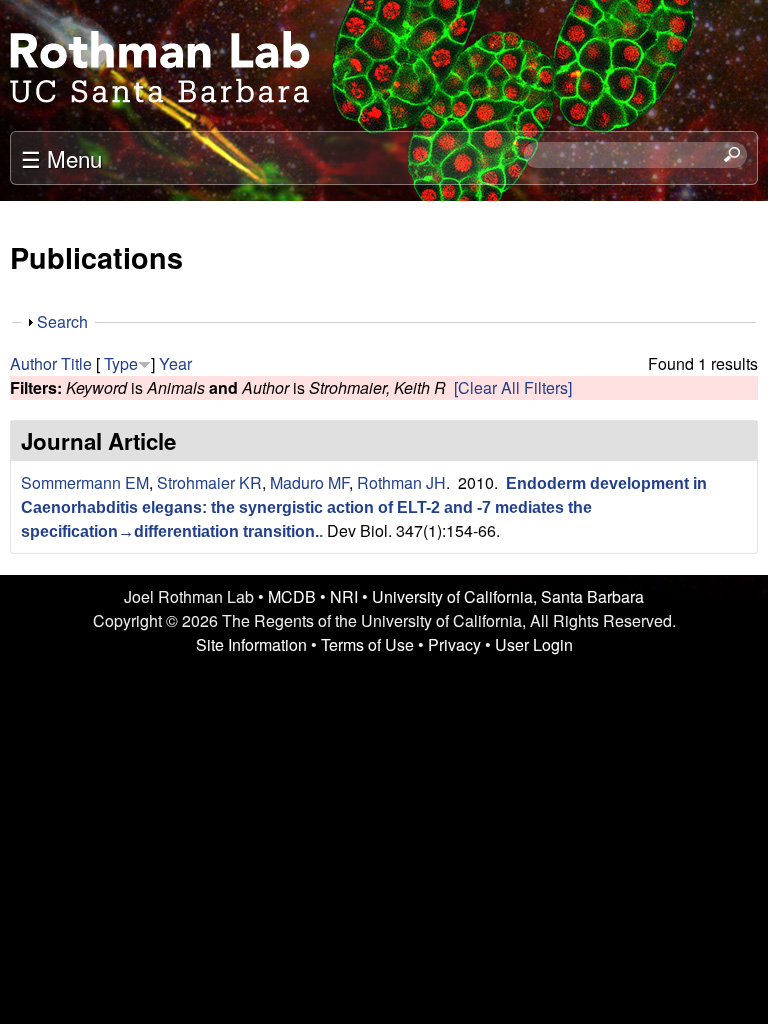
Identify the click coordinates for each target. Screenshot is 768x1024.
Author (33, 363)
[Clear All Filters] (513, 387)
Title (76, 363)
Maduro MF (309, 482)
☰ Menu (61, 158)
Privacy (454, 644)
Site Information (251, 644)
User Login (534, 644)
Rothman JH (401, 482)
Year (175, 363)
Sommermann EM (85, 482)
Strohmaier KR (209, 482)
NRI (344, 596)
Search (62, 321)
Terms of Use (367, 644)
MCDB (292, 596)
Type (121, 363)
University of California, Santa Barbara (508, 596)
